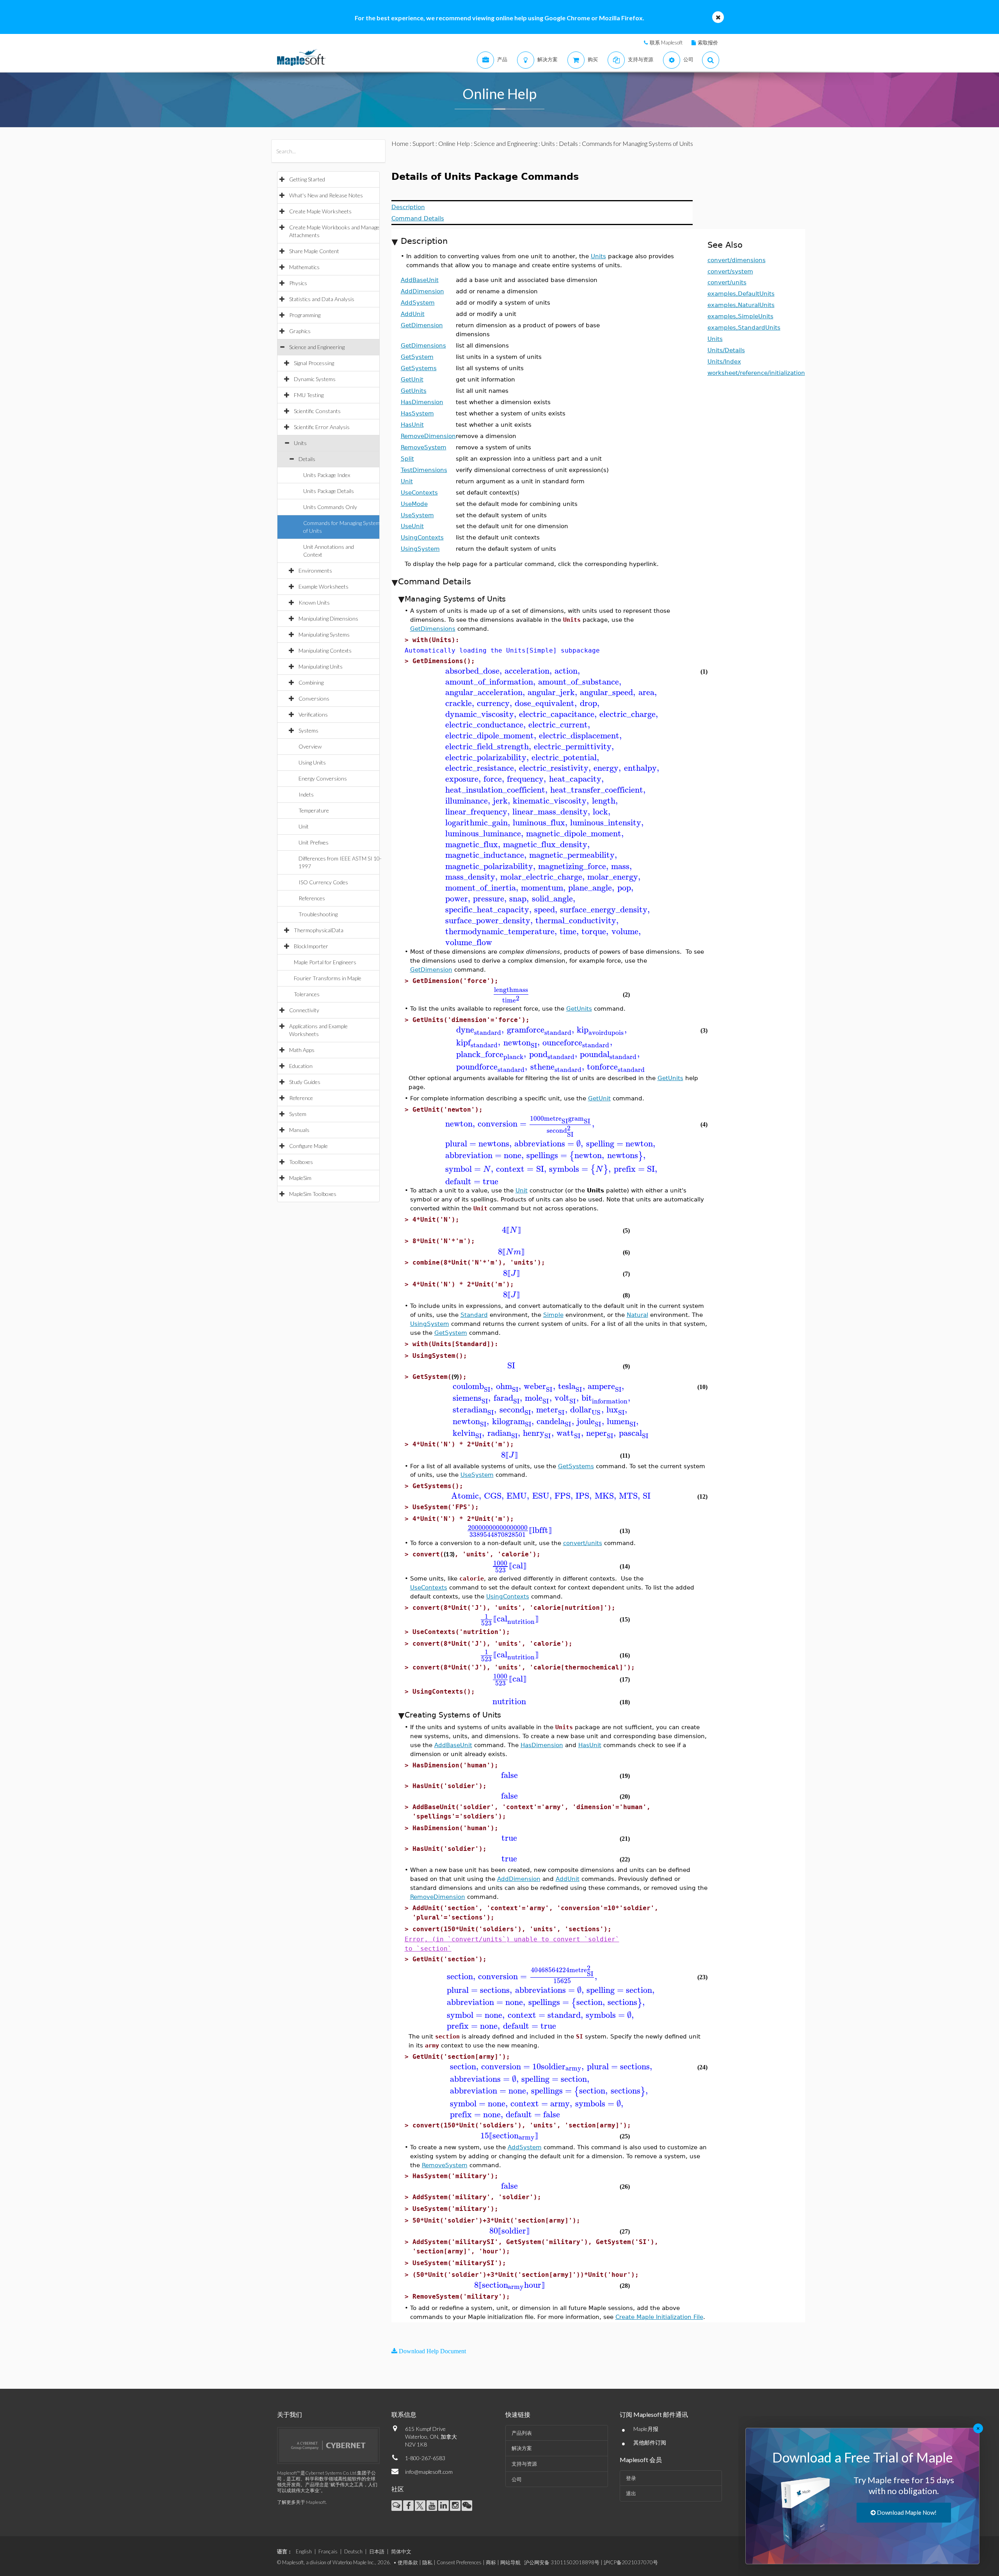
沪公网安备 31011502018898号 (562, 2562)
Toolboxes (301, 1162)
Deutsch (353, 2551)
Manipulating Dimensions (328, 618)
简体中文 (401, 2551)
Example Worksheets (324, 586)
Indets (306, 794)
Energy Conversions (323, 778)
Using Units (312, 762)
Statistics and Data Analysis (322, 299)
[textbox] (551, 671)
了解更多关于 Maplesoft (301, 2502)
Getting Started (307, 179)
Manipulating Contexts (325, 650)
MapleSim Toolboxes (313, 1194)
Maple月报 (646, 2429)
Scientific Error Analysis (322, 427)
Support (423, 143)
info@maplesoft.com (429, 2472)
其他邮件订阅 (650, 2442)
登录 (631, 2478)
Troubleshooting (318, 914)
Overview (310, 746)
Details (307, 459)
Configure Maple (308, 1146)
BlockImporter (311, 946)
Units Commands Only (330, 507)
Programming (305, 315)
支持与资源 (524, 2464)
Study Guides (305, 1082)
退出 (631, 2493)
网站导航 (510, 2562)
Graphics (300, 331)
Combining (311, 682)
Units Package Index (327, 475)
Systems (308, 730)
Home (400, 143)
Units (300, 443)
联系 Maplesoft (666, 43)
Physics (298, 283)
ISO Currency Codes (323, 882)
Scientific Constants (317, 411)
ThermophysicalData (319, 930)
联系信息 (404, 2414)
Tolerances (307, 994)
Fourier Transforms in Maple (328, 978)
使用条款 (408, 2562)
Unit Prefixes (314, 842)
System (298, 1114)
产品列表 (522, 2433)
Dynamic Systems (315, 379)
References (312, 898)
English (304, 2551)
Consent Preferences (459, 2562)
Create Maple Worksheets (320, 211)
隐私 (427, 2562)
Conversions (314, 698)
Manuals (299, 1130)
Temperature (314, 810)
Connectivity (304, 1010)
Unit (304, 826)
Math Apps (302, 1050)
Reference (301, 1098)
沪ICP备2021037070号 (631, 2562)
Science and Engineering (317, 347)
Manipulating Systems (324, 634)
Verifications (313, 714)
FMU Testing (309, 395)
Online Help (454, 143)
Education (301, 1066)
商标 (491, 2562)
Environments (315, 570)
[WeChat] (467, 2506)
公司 (517, 2479)
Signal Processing (314, 363)
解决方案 (522, 2448)
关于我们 (290, 2414)
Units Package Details (329, 491)
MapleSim (300, 1178)
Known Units (314, 602)
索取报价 (708, 43)
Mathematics (304, 267)
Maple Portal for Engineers (325, 962)
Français (328, 2551)
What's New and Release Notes (326, 195)
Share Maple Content (314, 251)
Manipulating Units (321, 666)
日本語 (377, 2551)
